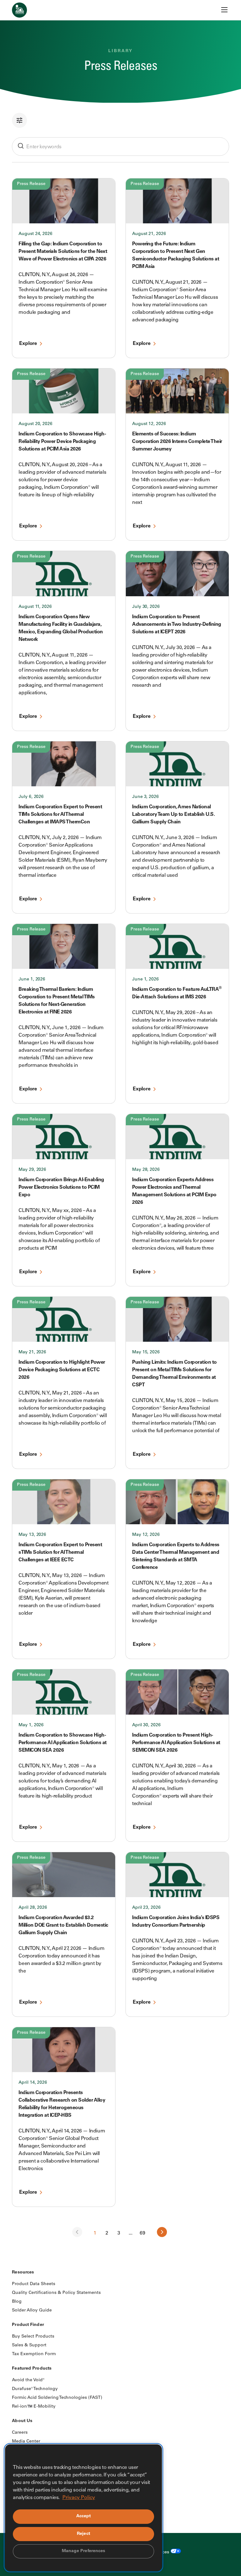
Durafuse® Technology (35, 2389)
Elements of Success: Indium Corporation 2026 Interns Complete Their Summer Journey (177, 442)
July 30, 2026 (146, 607)
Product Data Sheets (34, 2284)
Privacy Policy (79, 2498)
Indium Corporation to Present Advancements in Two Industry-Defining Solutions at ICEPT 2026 (177, 625)
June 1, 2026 (32, 980)
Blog (17, 2302)
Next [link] (162, 2232)
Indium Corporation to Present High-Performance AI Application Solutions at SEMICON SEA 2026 (176, 1743)
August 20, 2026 (35, 424)
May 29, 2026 (32, 1170)
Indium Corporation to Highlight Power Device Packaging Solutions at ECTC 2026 (62, 1370)
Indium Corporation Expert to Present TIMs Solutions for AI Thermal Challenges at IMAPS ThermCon (60, 815)
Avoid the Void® (28, 2380)
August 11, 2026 (35, 607)
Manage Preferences (84, 2551)
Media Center (26, 2442)
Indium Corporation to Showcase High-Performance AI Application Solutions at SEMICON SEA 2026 (63, 1743)
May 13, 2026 (32, 1535)
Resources (23, 2273)
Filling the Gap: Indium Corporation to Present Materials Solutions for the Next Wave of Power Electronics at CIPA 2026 (63, 252)
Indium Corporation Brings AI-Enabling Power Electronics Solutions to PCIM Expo (61, 1187)
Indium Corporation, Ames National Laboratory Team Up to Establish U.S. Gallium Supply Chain (173, 815)
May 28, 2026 (146, 1170)
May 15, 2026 (146, 1352)
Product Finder (28, 2325)
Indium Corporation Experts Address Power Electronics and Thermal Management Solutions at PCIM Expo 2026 (174, 1191)
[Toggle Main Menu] (224, 10)
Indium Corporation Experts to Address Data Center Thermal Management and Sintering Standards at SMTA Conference (176, 1556)
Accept (84, 2516)
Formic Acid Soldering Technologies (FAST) (57, 2398)
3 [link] (119, 2233)
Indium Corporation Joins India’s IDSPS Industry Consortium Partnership (176, 1922)
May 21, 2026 (32, 1352)
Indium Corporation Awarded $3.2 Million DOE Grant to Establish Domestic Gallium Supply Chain (63, 1925)
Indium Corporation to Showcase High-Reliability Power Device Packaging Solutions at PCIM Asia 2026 (62, 442)
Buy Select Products (33, 2337)
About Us (22, 2421)
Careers (20, 2433)
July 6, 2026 (31, 797)
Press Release (31, 184)
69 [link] (142, 2233)
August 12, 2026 (149, 424)
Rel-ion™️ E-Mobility (34, 2407)
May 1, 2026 (31, 1725)
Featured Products (32, 2369)
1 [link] (95, 2233)
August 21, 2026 (149, 234)
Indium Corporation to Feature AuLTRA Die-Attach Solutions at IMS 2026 (177, 993)
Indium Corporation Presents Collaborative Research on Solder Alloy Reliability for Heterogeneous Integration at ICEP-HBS (62, 2104)
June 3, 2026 (145, 797)
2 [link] (107, 2233)
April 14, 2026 (33, 2083)
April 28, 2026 (33, 1908)
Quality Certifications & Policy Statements (56, 2293)
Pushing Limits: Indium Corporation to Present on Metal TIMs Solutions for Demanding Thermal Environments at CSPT (174, 1374)
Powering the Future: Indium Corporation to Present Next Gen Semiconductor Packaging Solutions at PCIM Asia (176, 255)
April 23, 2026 (146, 1908)
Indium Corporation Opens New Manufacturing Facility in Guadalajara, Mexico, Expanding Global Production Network (61, 628)
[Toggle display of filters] (120, 120)
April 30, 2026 (146, 1725)
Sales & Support (29, 2345)
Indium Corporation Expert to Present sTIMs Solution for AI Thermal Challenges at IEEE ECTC (60, 1553)
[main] (120, 1121)
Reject (83, 2534)
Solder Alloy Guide (32, 2311)
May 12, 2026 (146, 1535)
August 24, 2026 (35, 234)
